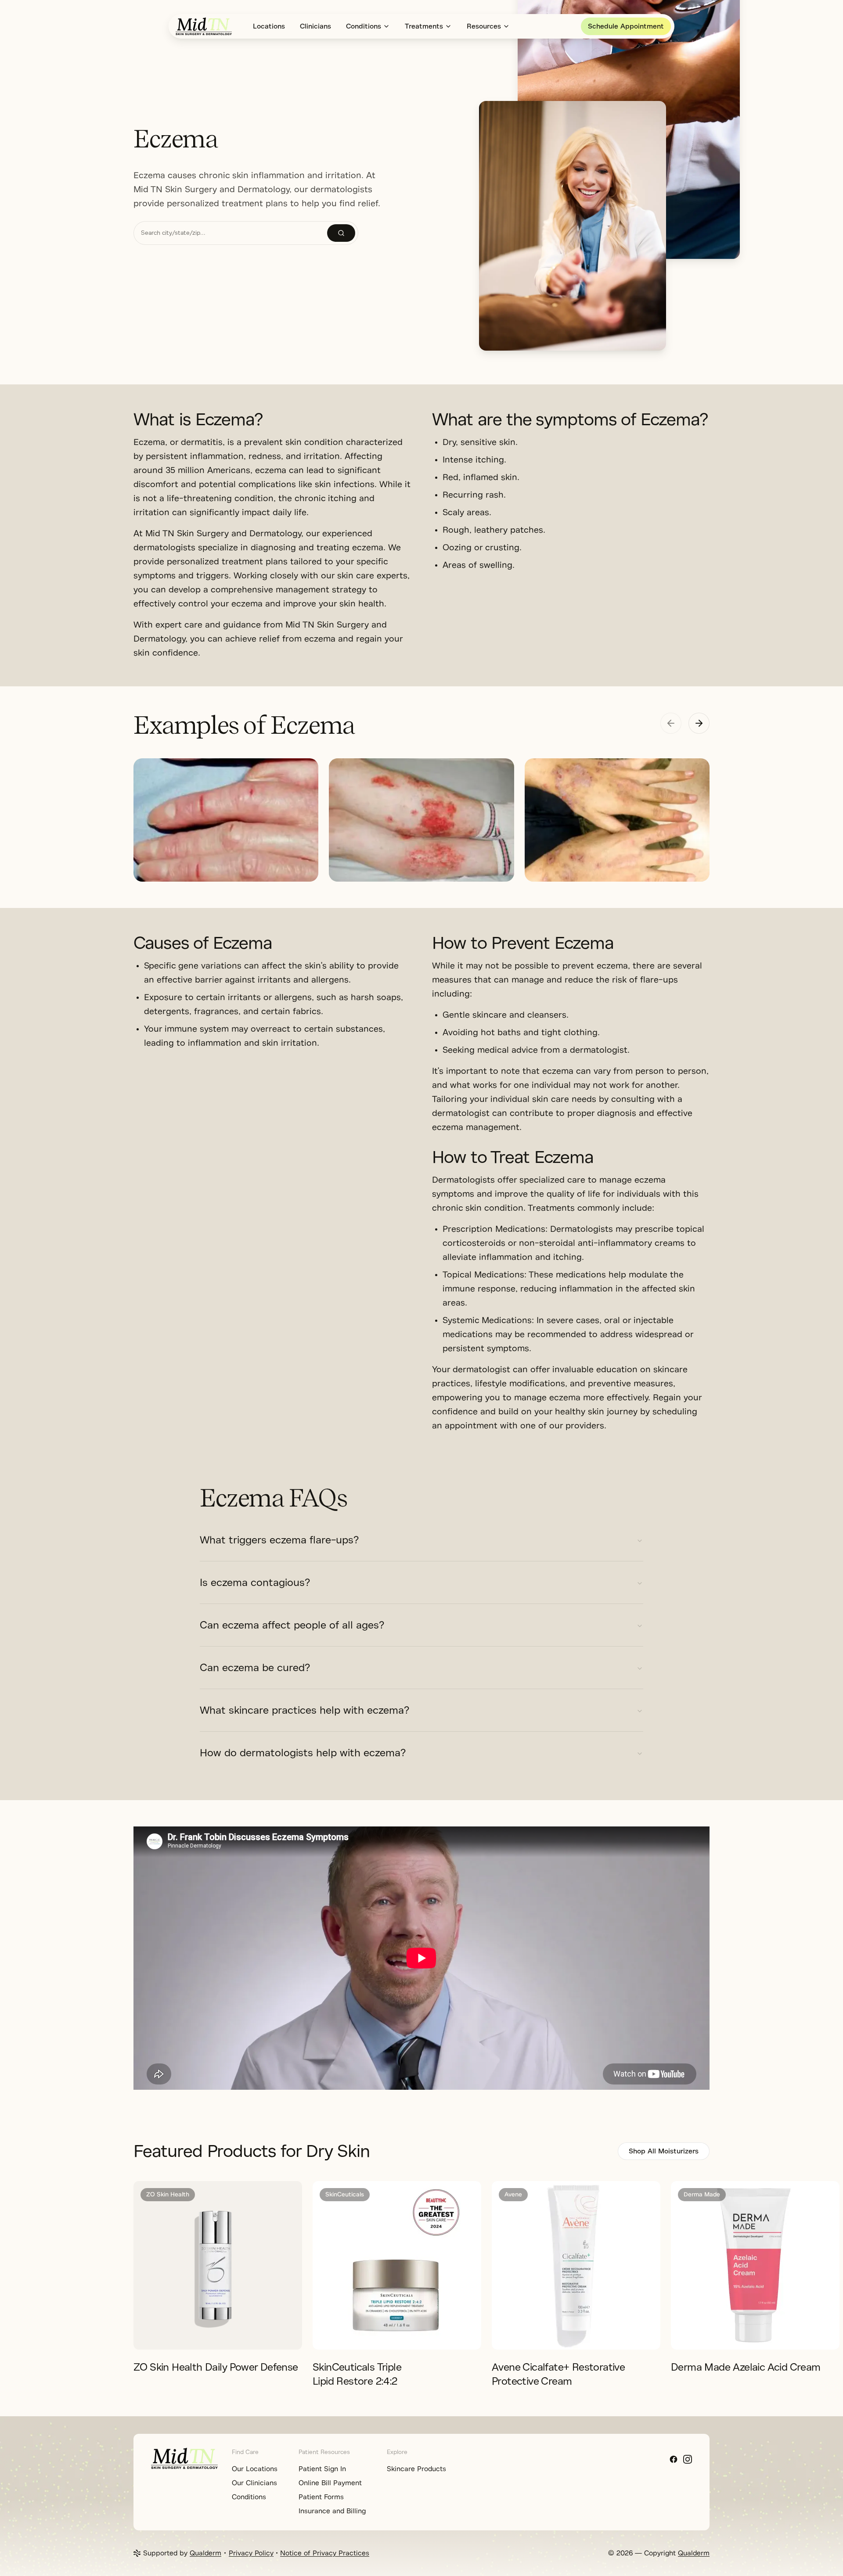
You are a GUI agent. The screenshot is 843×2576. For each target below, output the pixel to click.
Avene (513, 2194)
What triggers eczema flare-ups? (279, 1540)
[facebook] (674, 2459)
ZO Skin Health (168, 2194)
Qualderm (205, 2553)
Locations (269, 26)
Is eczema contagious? (255, 1582)
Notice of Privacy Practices (325, 2553)
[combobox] (231, 233)
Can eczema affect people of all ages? (292, 1625)
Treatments (424, 26)
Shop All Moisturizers (664, 2151)
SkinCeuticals (345, 2194)
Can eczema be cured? (255, 1668)
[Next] (776, 2266)
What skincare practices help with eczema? (304, 1710)
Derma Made (702, 2194)
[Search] (341, 233)
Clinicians (315, 26)
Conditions (364, 26)
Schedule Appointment (626, 26)
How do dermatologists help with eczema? (303, 1753)
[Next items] (699, 723)
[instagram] (688, 2459)
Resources (484, 26)
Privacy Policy (251, 2553)
